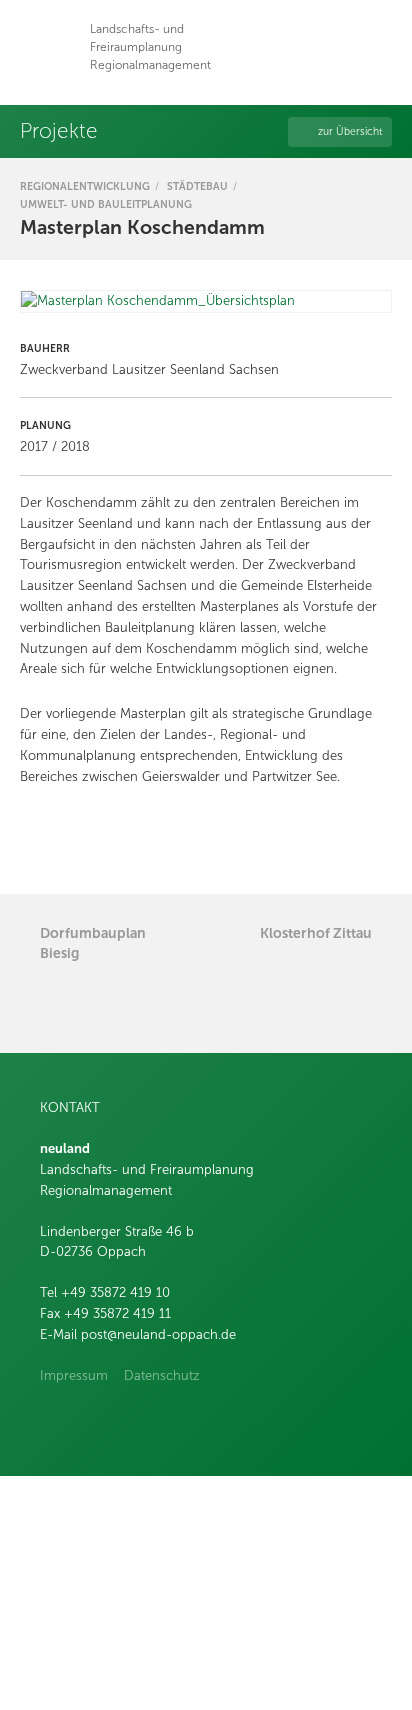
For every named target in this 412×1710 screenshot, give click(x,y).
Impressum (74, 1376)
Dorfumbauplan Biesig (93, 943)
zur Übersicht (350, 131)
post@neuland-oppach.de (158, 1335)
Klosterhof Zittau (316, 933)
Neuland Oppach (47, 47)
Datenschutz (162, 1376)
